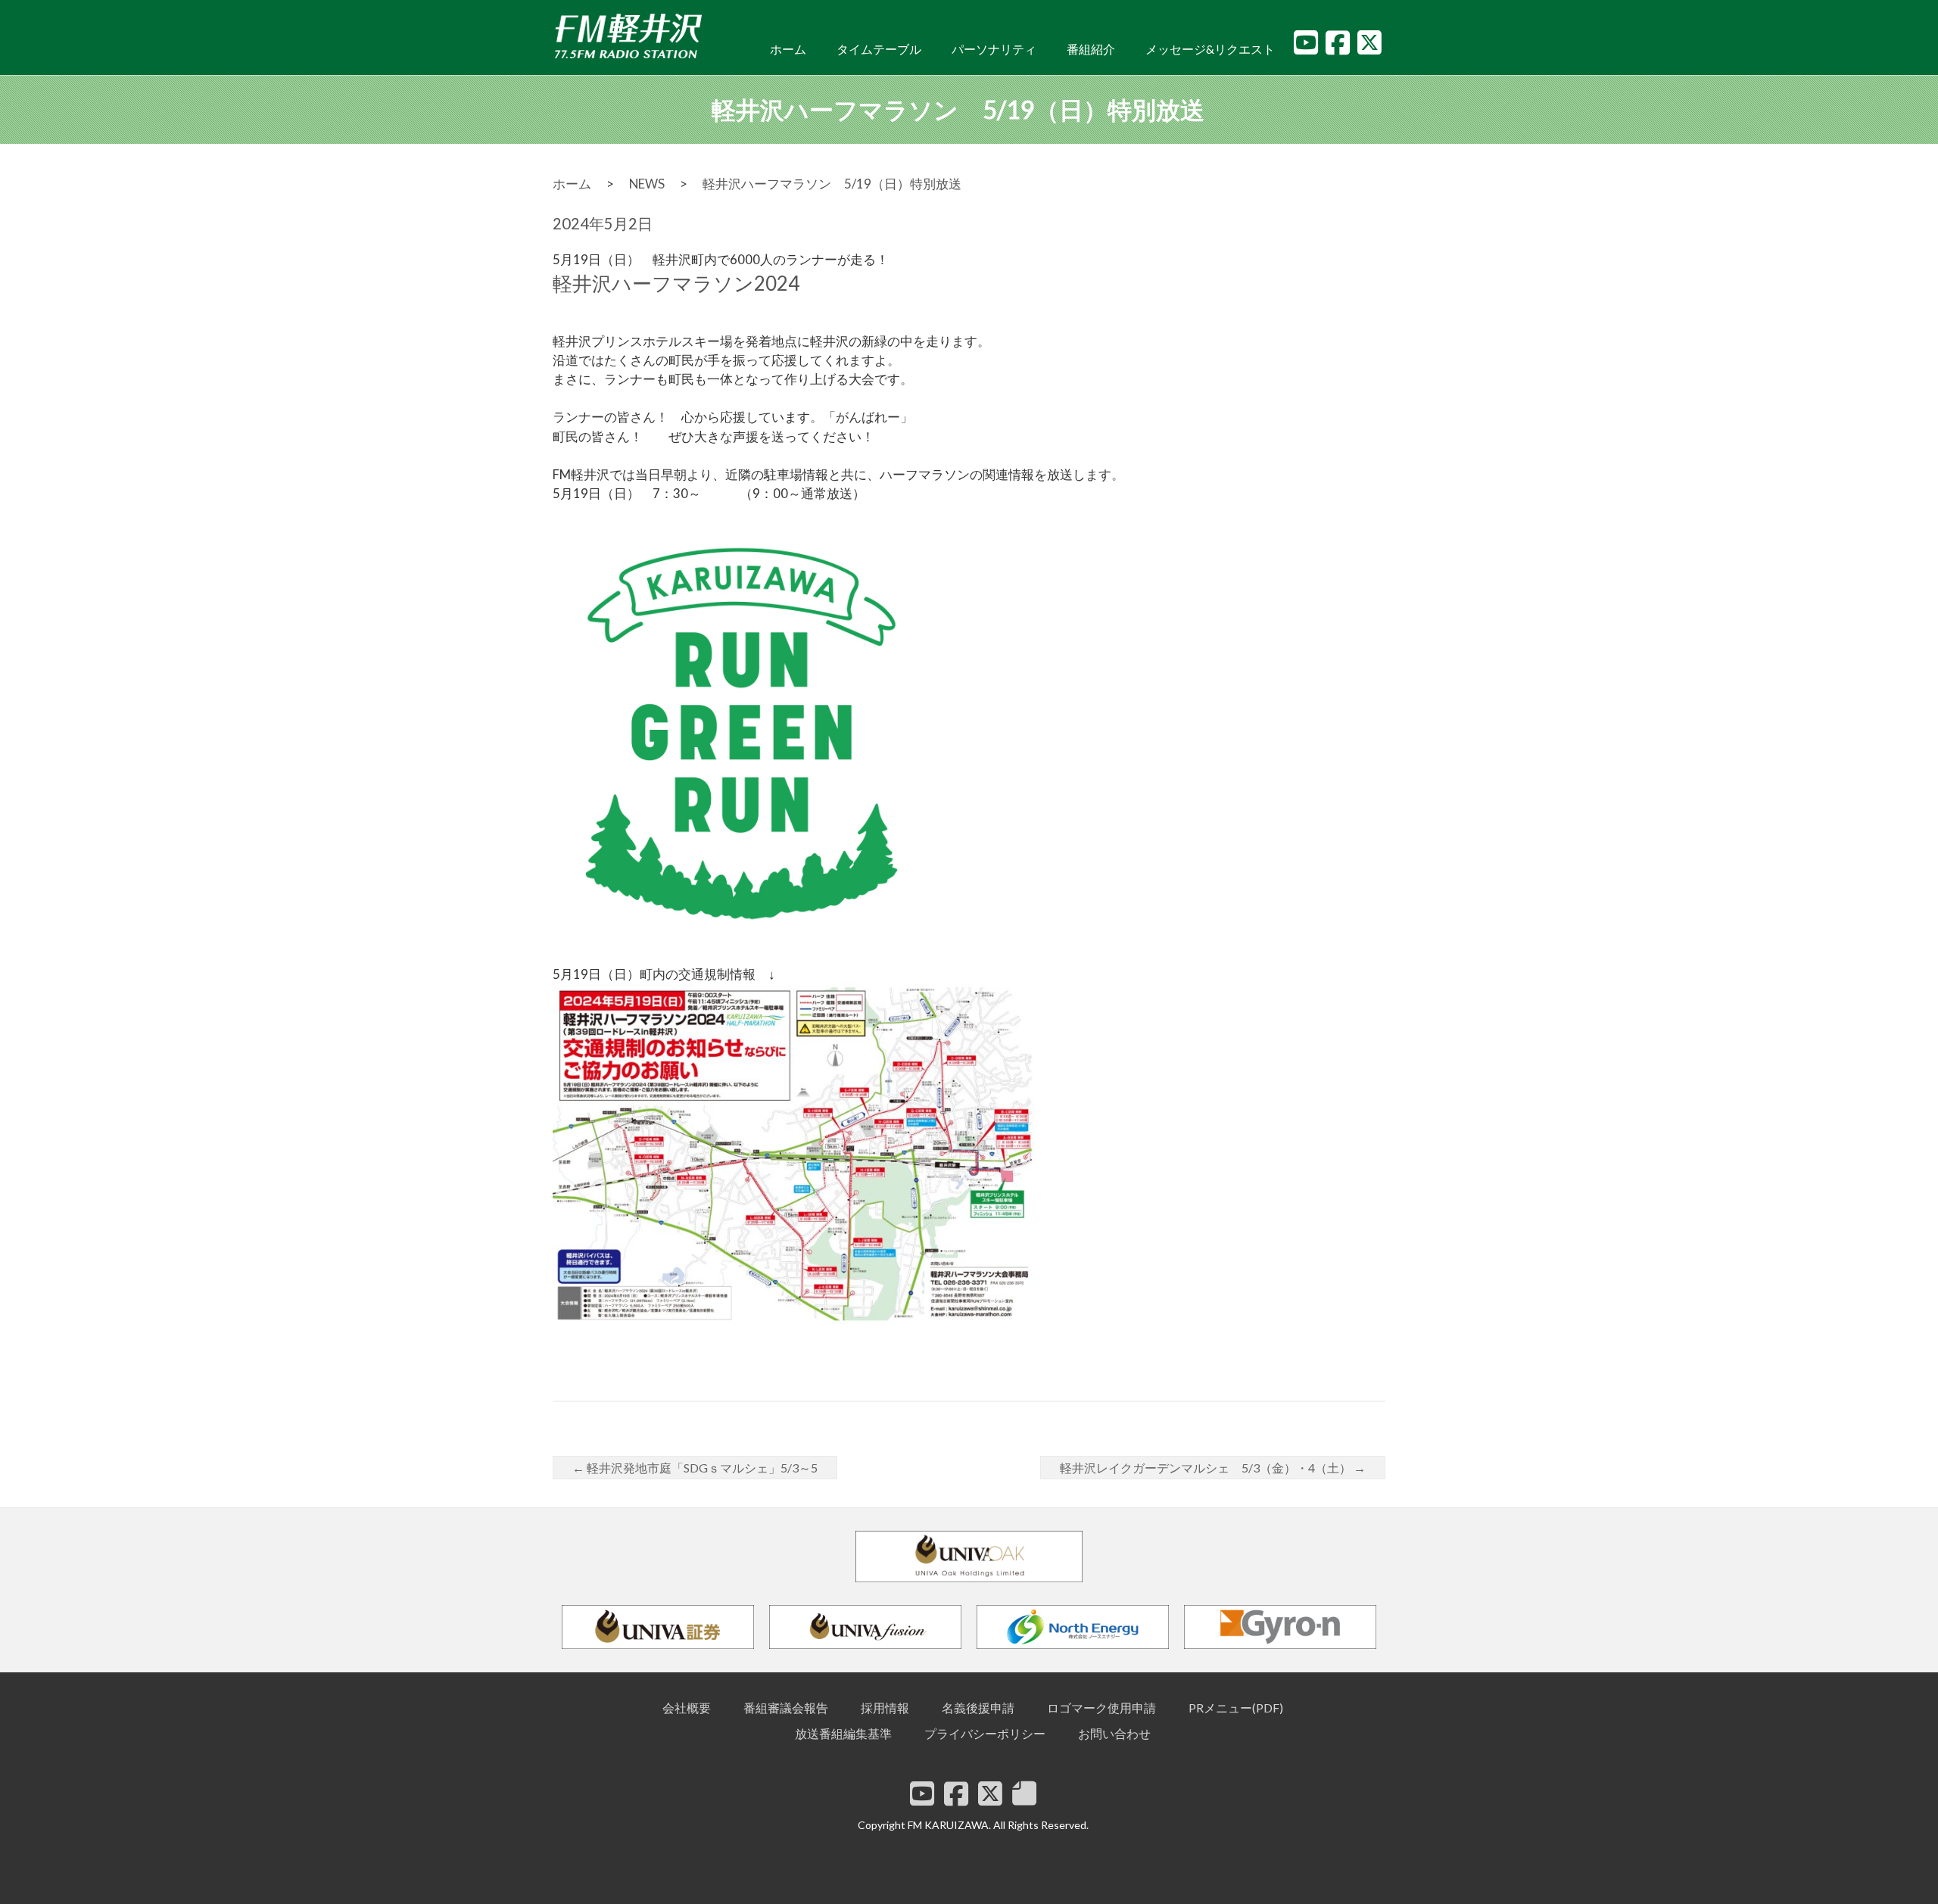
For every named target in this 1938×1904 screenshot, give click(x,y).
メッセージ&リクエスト (1210, 49)
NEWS (647, 184)
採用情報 (885, 1708)
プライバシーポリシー (985, 1733)
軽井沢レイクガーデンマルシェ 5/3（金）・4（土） (1213, 1468)
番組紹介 (1091, 49)
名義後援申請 (978, 1708)
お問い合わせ (1114, 1733)
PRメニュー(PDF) (1236, 1708)
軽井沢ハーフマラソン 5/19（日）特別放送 (832, 184)
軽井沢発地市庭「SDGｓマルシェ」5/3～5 (695, 1468)
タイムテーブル (879, 49)
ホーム (788, 49)
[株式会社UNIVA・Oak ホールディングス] (969, 1575)
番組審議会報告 (786, 1708)
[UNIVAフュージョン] (865, 1642)
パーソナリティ (994, 49)
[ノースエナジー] (1073, 1642)
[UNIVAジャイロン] (1280, 1642)
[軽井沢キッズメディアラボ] (1024, 1793)
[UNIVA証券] (658, 1642)
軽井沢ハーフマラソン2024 (676, 283)
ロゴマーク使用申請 (1101, 1708)
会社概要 (687, 1708)
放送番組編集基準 (843, 1733)
